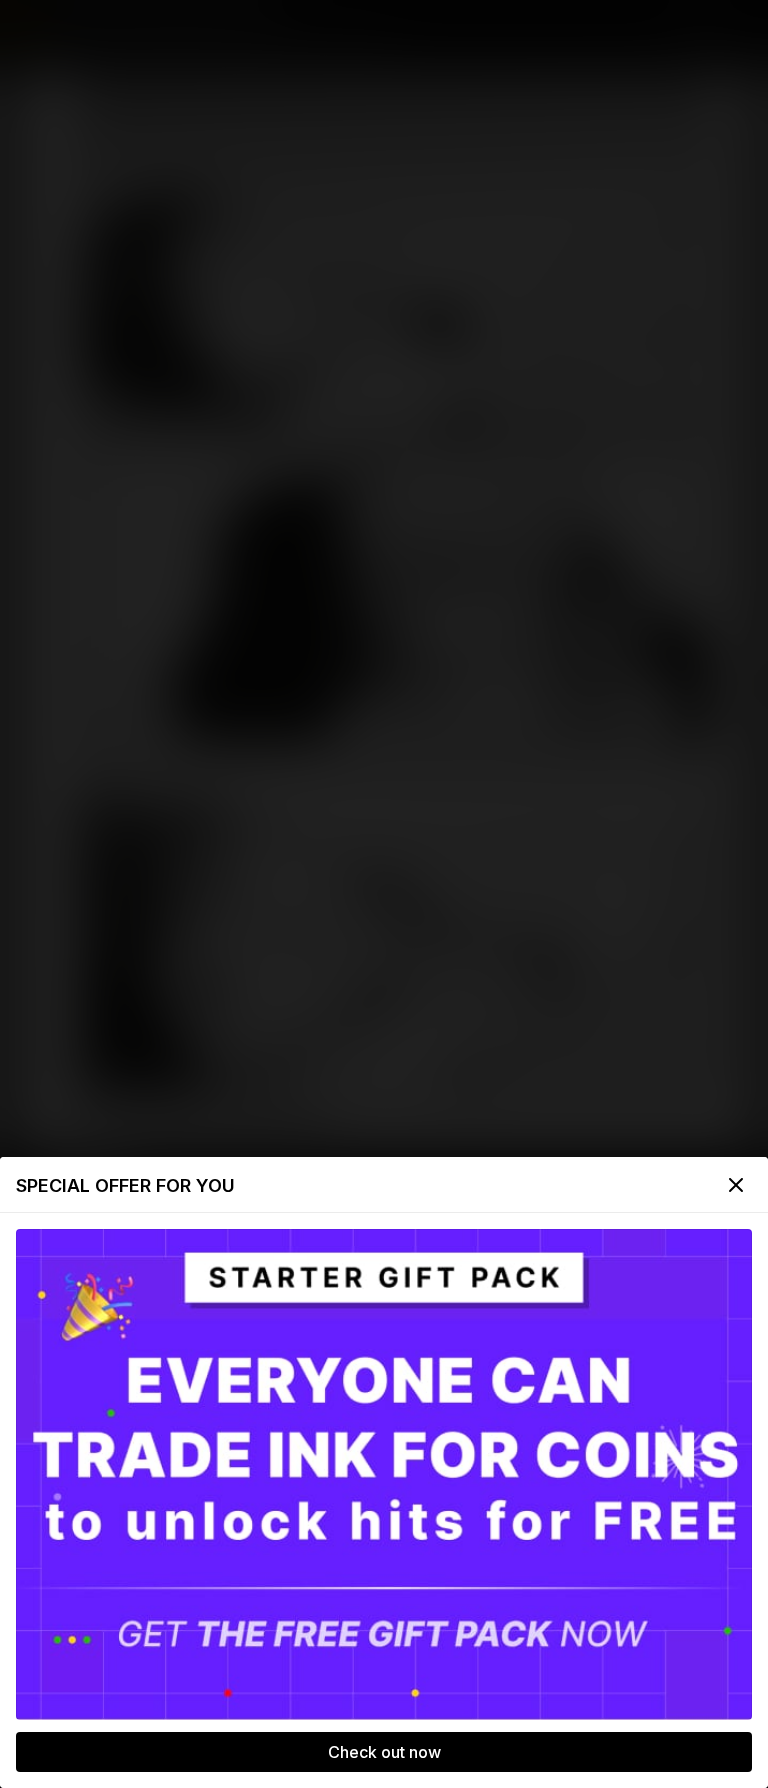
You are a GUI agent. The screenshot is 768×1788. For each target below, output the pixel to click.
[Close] (736, 1185)
